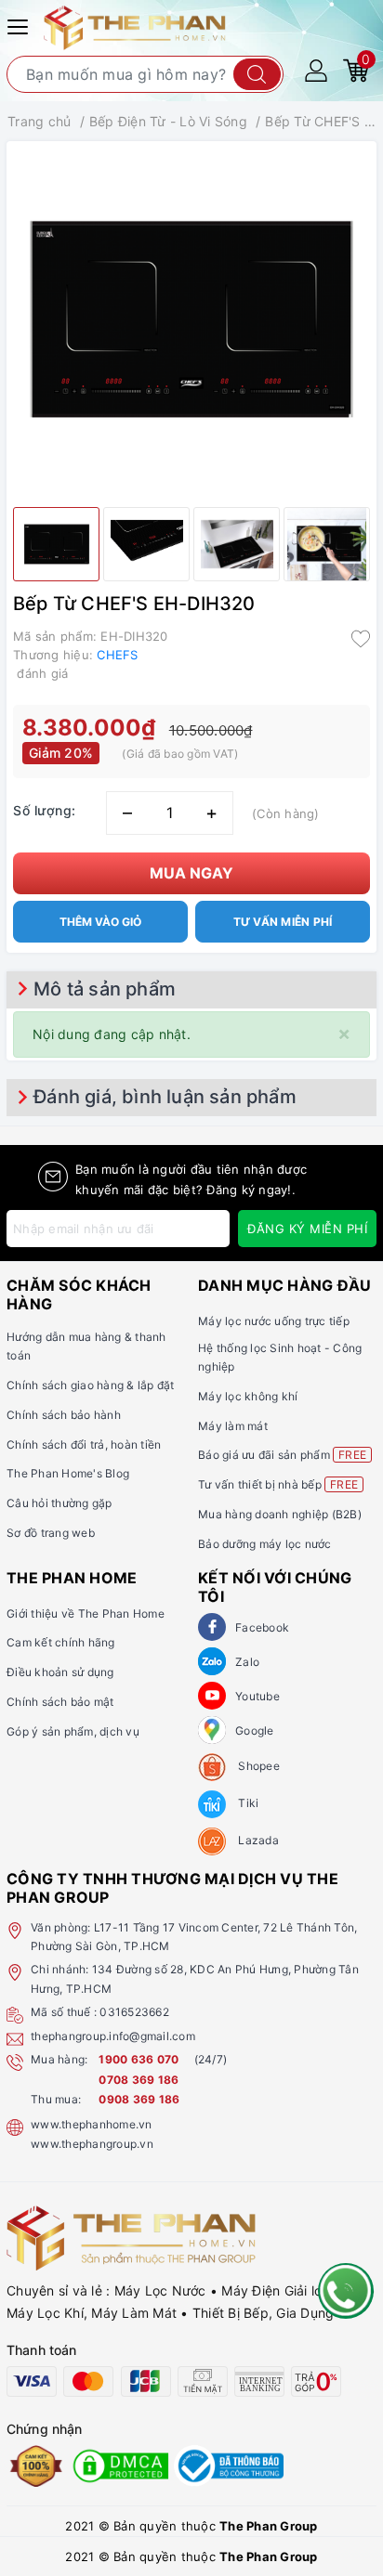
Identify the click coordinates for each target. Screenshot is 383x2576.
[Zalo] (212, 1661)
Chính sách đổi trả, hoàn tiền (84, 1444)
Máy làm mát (233, 1426)
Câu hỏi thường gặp (59, 1503)
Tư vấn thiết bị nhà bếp (278, 1484)
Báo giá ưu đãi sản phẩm (282, 1455)
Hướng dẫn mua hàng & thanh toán (86, 1346)
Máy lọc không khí (248, 1396)
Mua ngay (191, 873)
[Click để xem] (191, 319)
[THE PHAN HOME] (135, 26)
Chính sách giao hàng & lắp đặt (91, 1385)
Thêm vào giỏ (100, 922)
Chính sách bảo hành (64, 1415)
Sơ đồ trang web (51, 1533)
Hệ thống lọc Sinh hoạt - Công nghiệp (280, 1357)
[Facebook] (212, 1627)
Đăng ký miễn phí (307, 1229)
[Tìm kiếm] (257, 74)
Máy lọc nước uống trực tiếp (274, 1321)
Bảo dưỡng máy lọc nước (265, 1544)
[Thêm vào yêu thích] (361, 638)
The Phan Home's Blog (68, 1473)
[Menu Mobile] (20, 25)
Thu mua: (56, 2099)
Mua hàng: (59, 2059)
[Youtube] (212, 1696)
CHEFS (117, 655)
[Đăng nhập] (316, 69)
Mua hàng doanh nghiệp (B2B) (280, 1514)
